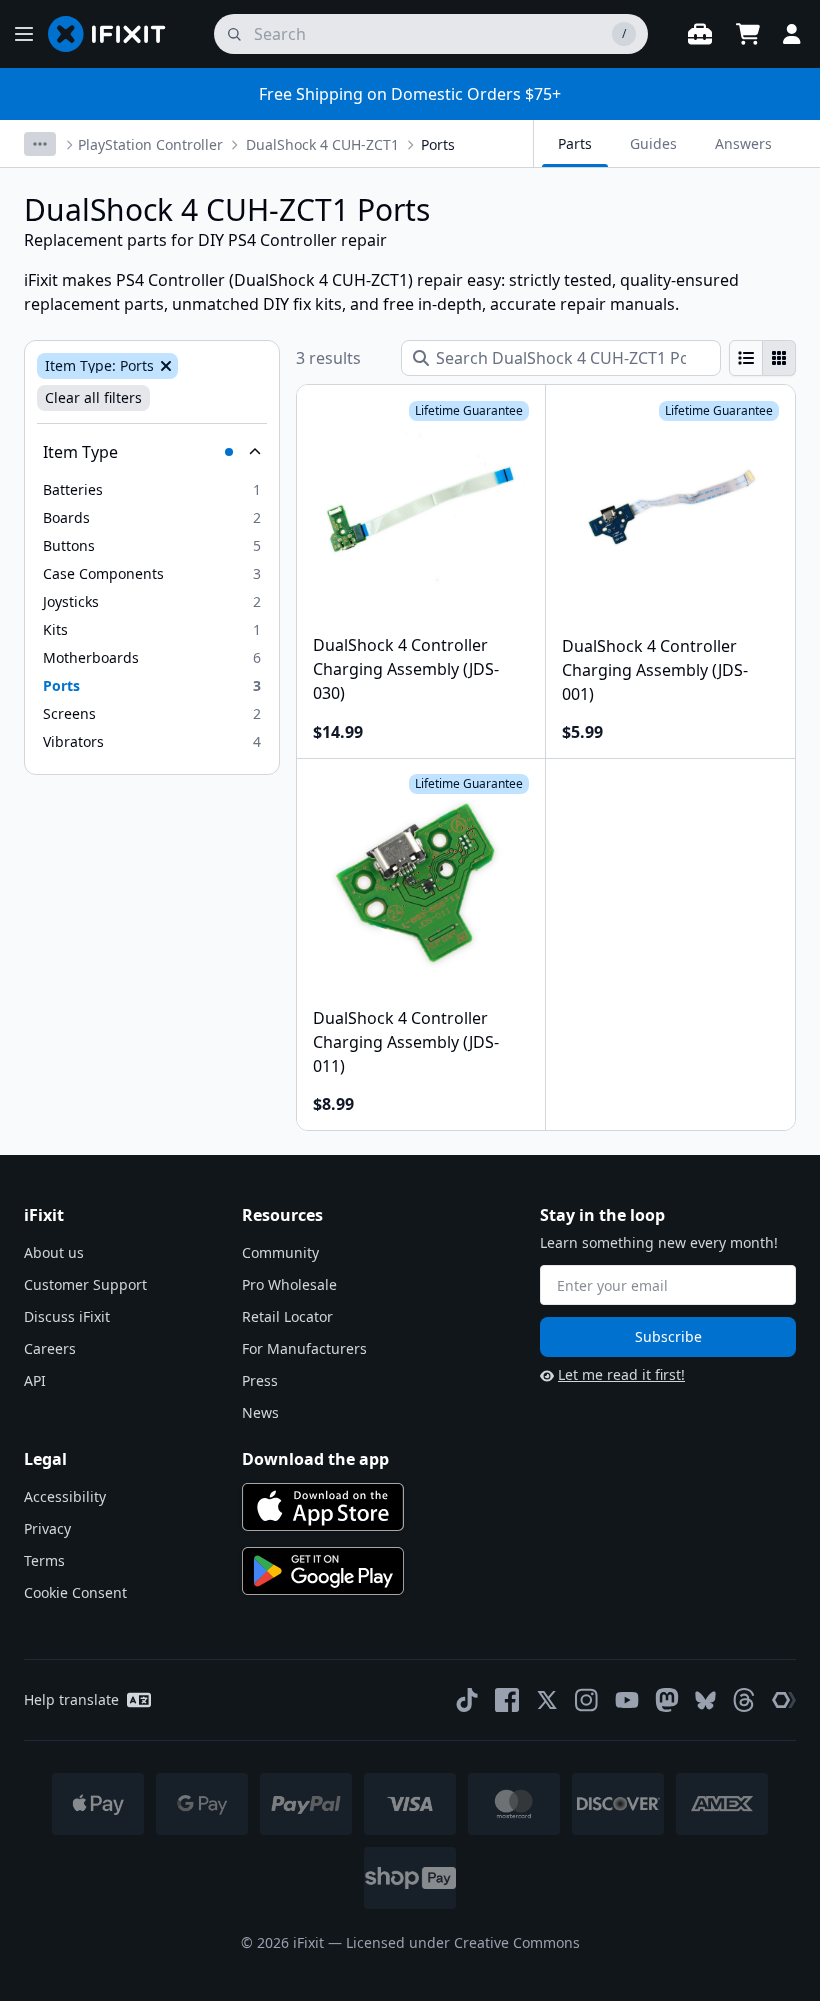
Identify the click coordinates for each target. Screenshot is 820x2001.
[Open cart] (748, 34)
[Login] (792, 34)
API (35, 1380)
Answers (743, 143)
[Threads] (744, 1700)
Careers (50, 1348)
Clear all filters (93, 397)
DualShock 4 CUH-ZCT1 (322, 144)
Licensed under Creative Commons (463, 1942)
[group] (762, 358)
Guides (653, 143)
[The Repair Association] (784, 1700)
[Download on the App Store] (323, 1507)
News (260, 1412)
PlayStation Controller (150, 144)
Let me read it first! (621, 1374)
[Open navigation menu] (24, 34)
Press (260, 1380)
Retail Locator (287, 1316)
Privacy (47, 1528)
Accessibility (65, 1496)
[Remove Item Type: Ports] (164, 366)
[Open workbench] (700, 34)
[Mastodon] (667, 1700)
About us (54, 1252)
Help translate (71, 1699)
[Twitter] (547, 1700)
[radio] (746, 358)
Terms (44, 1560)
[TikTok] (467, 1700)
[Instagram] (587, 1700)
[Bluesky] (705, 1700)
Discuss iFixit (67, 1316)
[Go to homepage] (115, 34)
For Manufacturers (304, 1348)
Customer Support (85, 1284)
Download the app (315, 1459)
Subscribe (668, 1336)
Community (280, 1252)
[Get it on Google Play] (323, 1571)
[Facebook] (507, 1700)
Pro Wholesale (289, 1284)
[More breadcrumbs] (40, 144)
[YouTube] (627, 1700)
